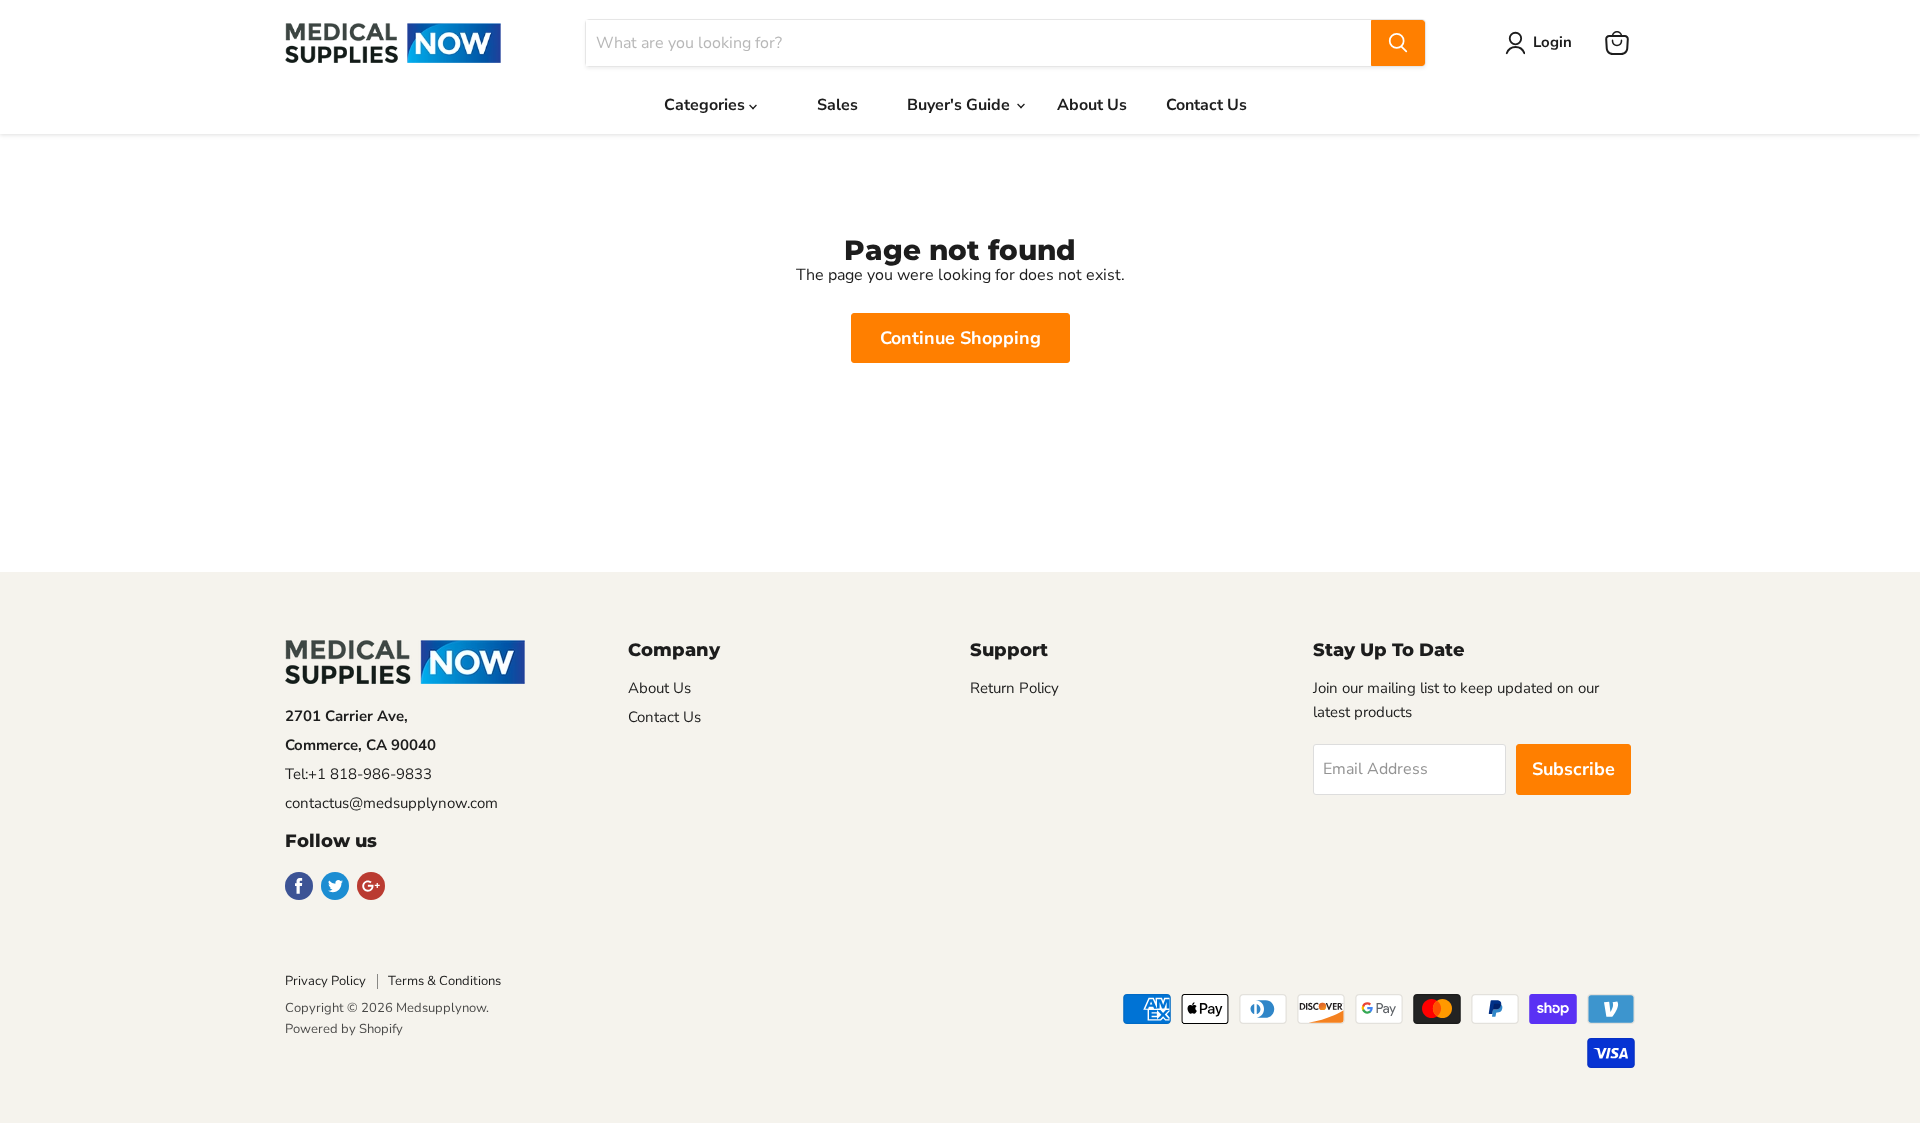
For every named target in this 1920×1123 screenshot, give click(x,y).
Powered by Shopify (344, 1029)
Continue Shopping (960, 338)
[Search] (1398, 43)
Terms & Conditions (444, 981)
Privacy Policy (325, 981)
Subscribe (1573, 769)
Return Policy (1014, 688)
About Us (1092, 105)
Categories (706, 105)
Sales (837, 105)
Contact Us (1206, 105)
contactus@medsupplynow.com (391, 803)
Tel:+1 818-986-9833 (358, 774)
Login (1552, 42)
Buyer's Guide (960, 105)
